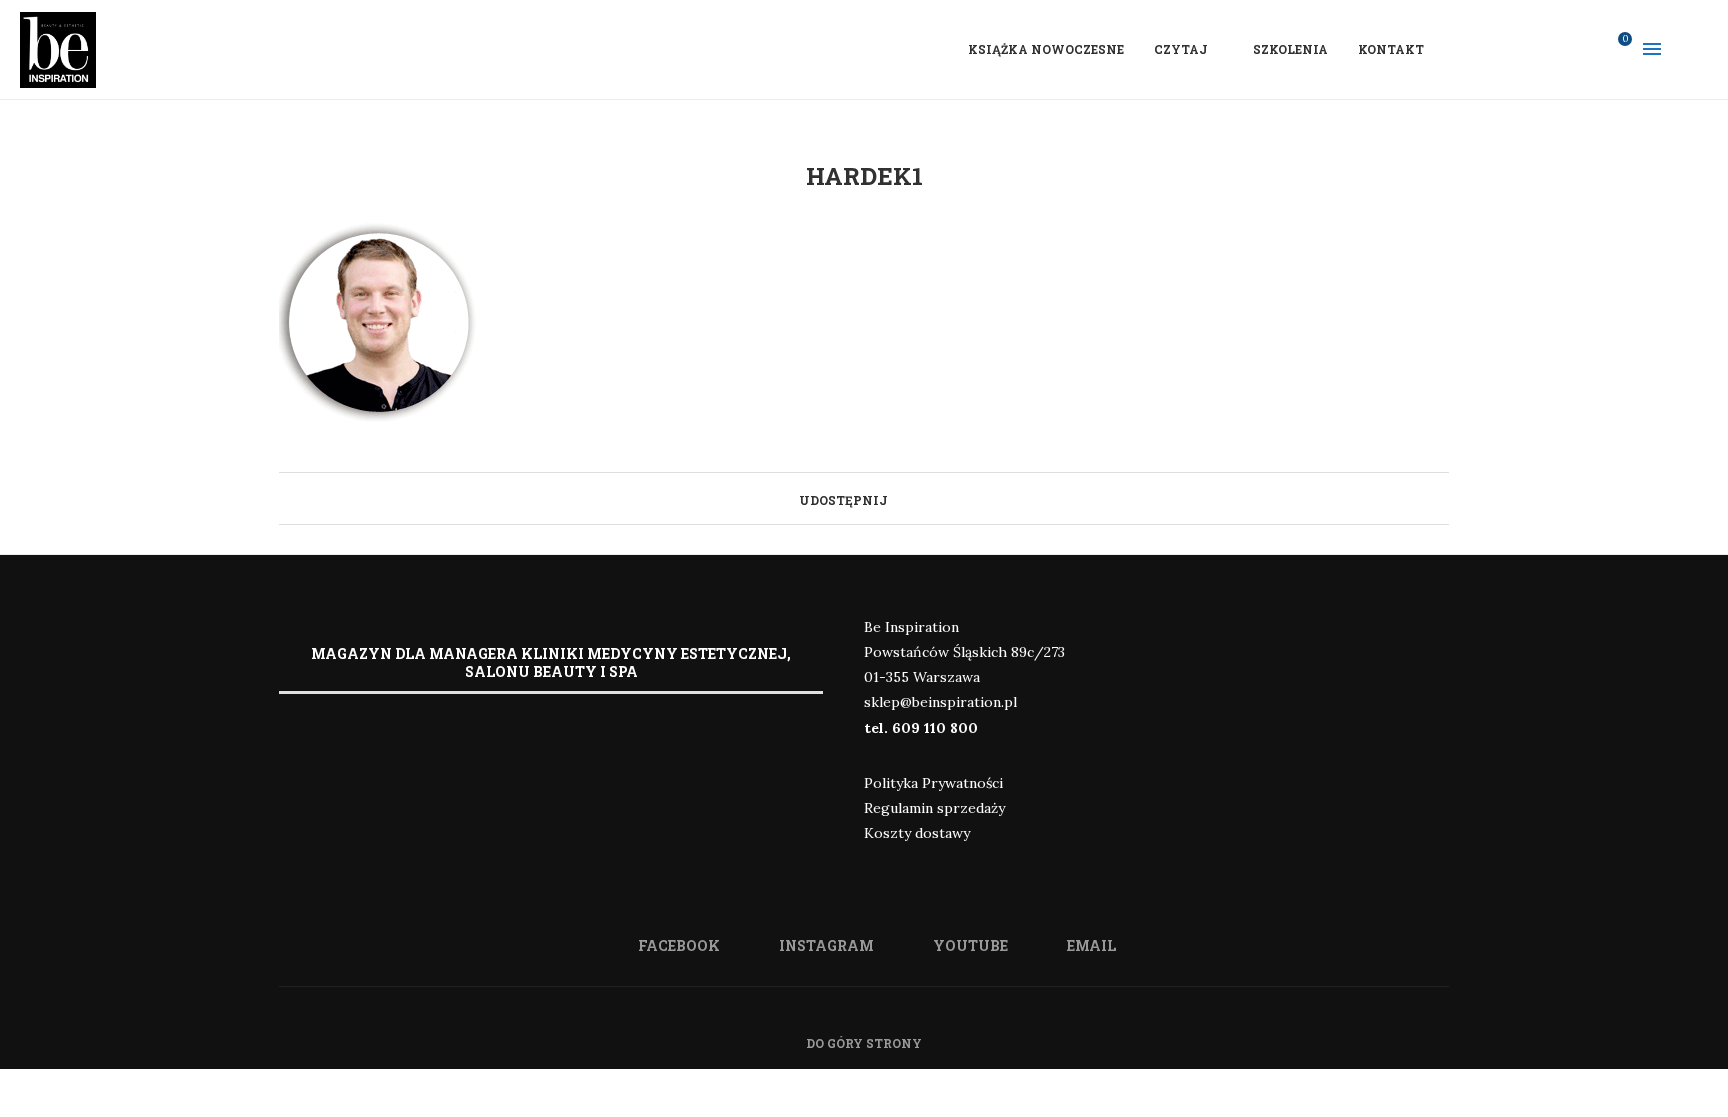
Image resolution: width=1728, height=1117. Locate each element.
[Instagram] (1533, 49)
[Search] (1698, 49)
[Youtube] (1559, 49)
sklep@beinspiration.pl (940, 702)
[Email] (1585, 49)
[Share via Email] (916, 498)
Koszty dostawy (917, 833)
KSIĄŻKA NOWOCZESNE (1046, 49)
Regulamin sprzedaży (934, 808)
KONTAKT (1391, 49)
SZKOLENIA (1290, 49)
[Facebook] (1507, 49)
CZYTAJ (1181, 49)
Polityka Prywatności (933, 783)
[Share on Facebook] (897, 498)
